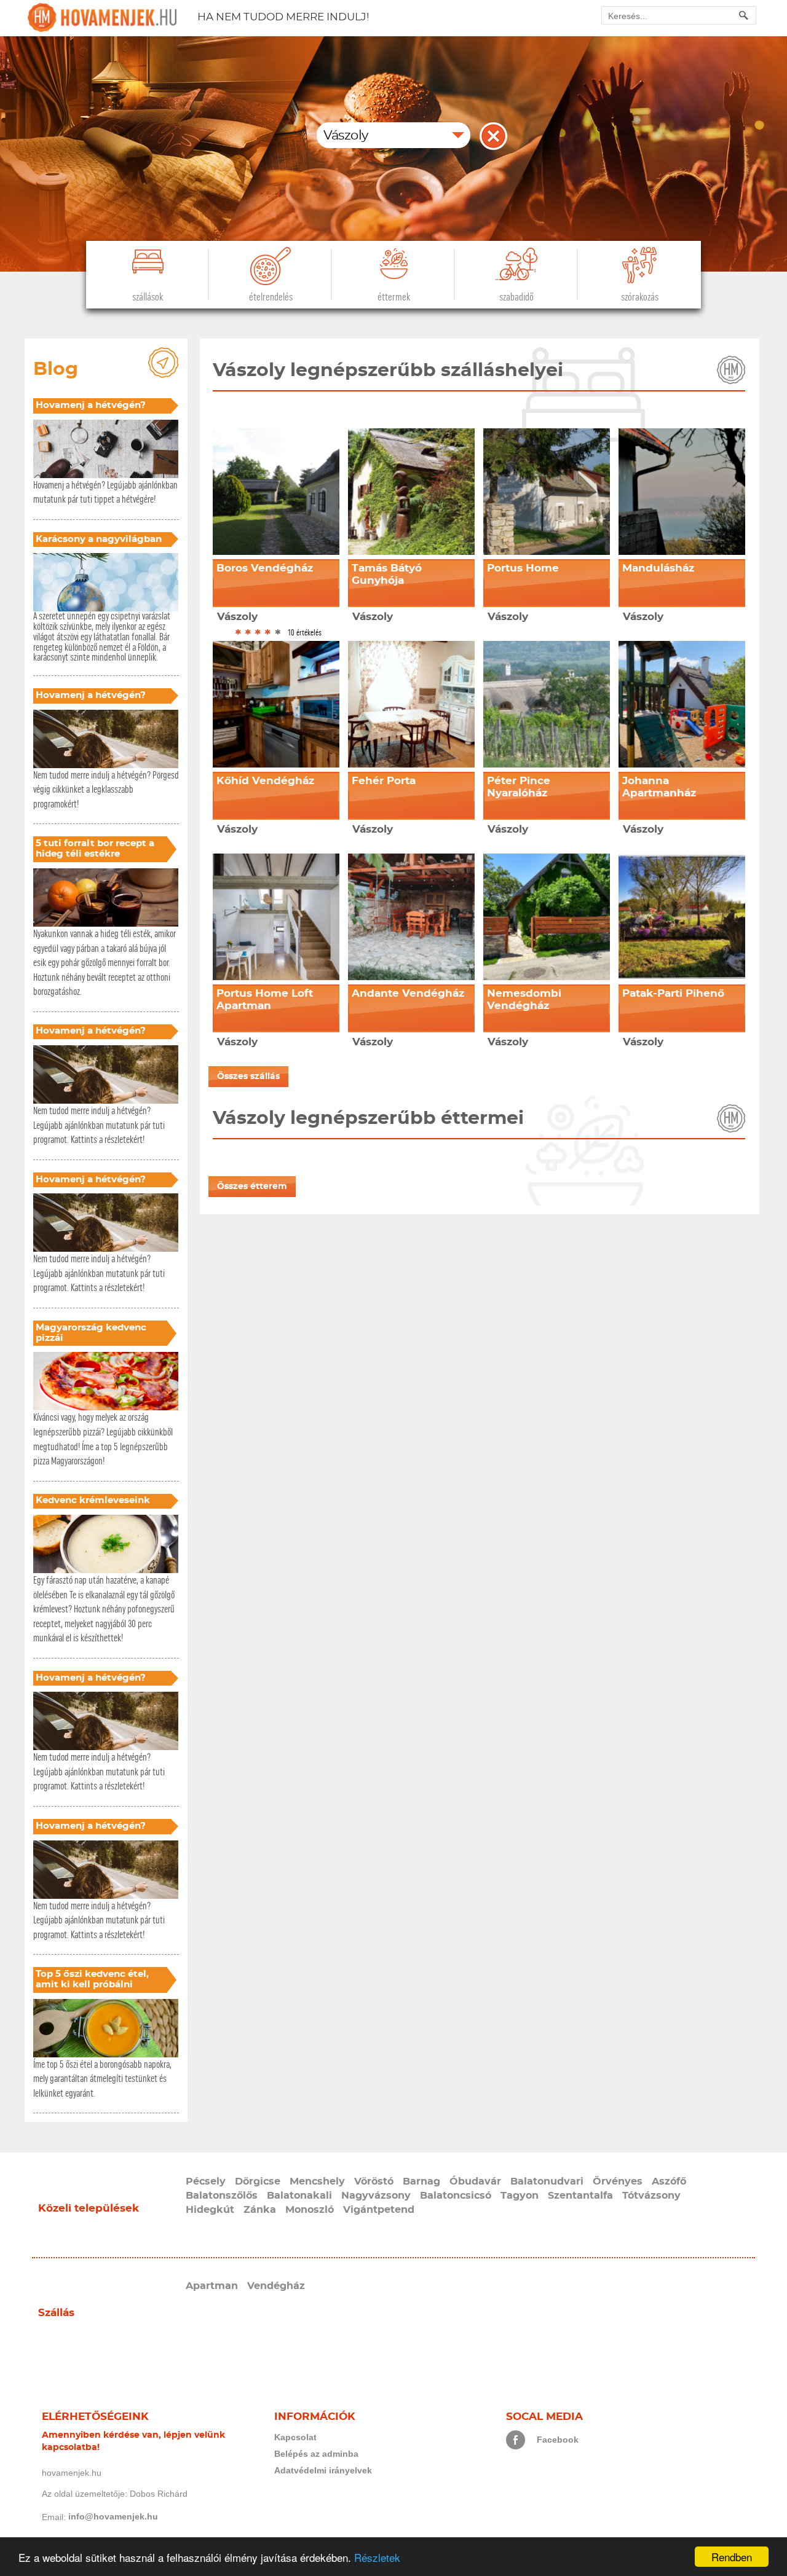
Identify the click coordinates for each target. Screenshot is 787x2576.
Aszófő (669, 2181)
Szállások (148, 297)
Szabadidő (516, 297)
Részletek (377, 2557)
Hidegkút (210, 2210)
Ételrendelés (271, 297)
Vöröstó (374, 2181)
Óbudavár (475, 2181)
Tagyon (520, 2196)
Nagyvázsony (376, 2196)
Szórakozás (640, 297)
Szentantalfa (580, 2196)
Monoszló (310, 2210)
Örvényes (618, 2181)
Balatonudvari (547, 2181)
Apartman (212, 2286)
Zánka (260, 2210)
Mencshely (317, 2181)
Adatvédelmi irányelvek (323, 2470)
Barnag (421, 2181)
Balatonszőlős (222, 2196)
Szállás (56, 2313)
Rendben (732, 2557)
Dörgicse (258, 2181)
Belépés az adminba (316, 2454)
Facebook (558, 2440)
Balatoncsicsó (456, 2196)
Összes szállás (248, 1077)
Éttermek (394, 297)
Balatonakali (299, 2196)
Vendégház (276, 2286)
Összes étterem (252, 1187)
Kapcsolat (295, 2437)
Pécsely (206, 2181)
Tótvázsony (651, 2196)
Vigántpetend (379, 2210)
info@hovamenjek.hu (113, 2516)
